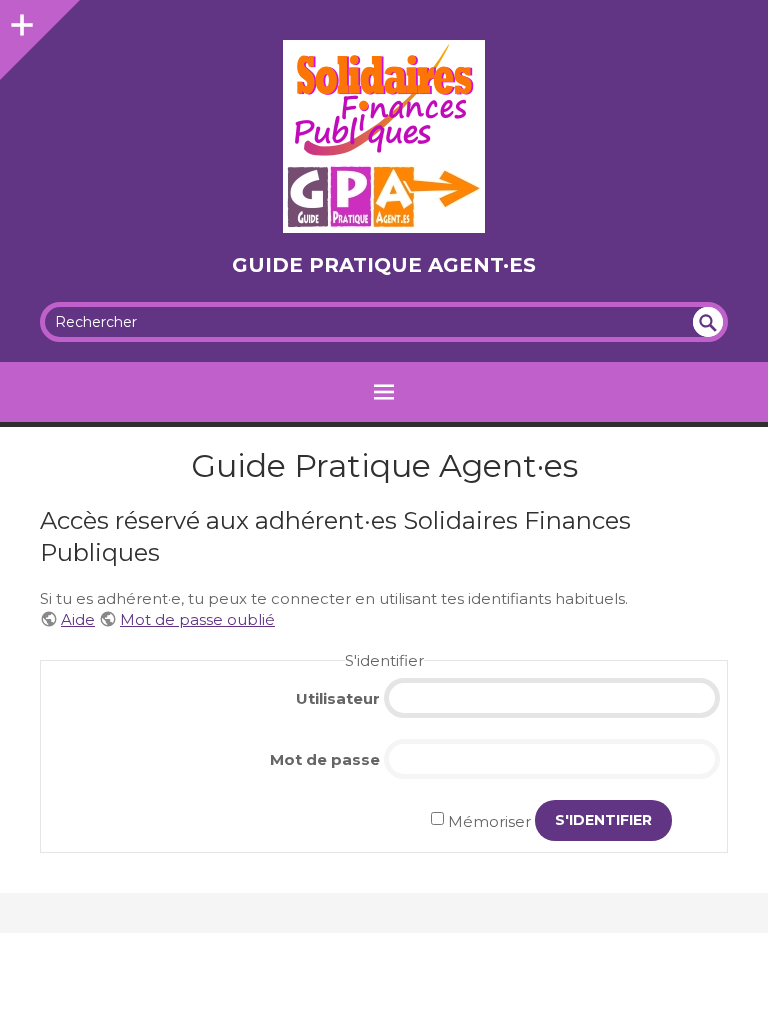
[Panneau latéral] (20, 20)
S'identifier (603, 820)
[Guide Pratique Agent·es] (384, 136)
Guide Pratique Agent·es (384, 265)
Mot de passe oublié (197, 619)
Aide (78, 619)
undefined (708, 322)
